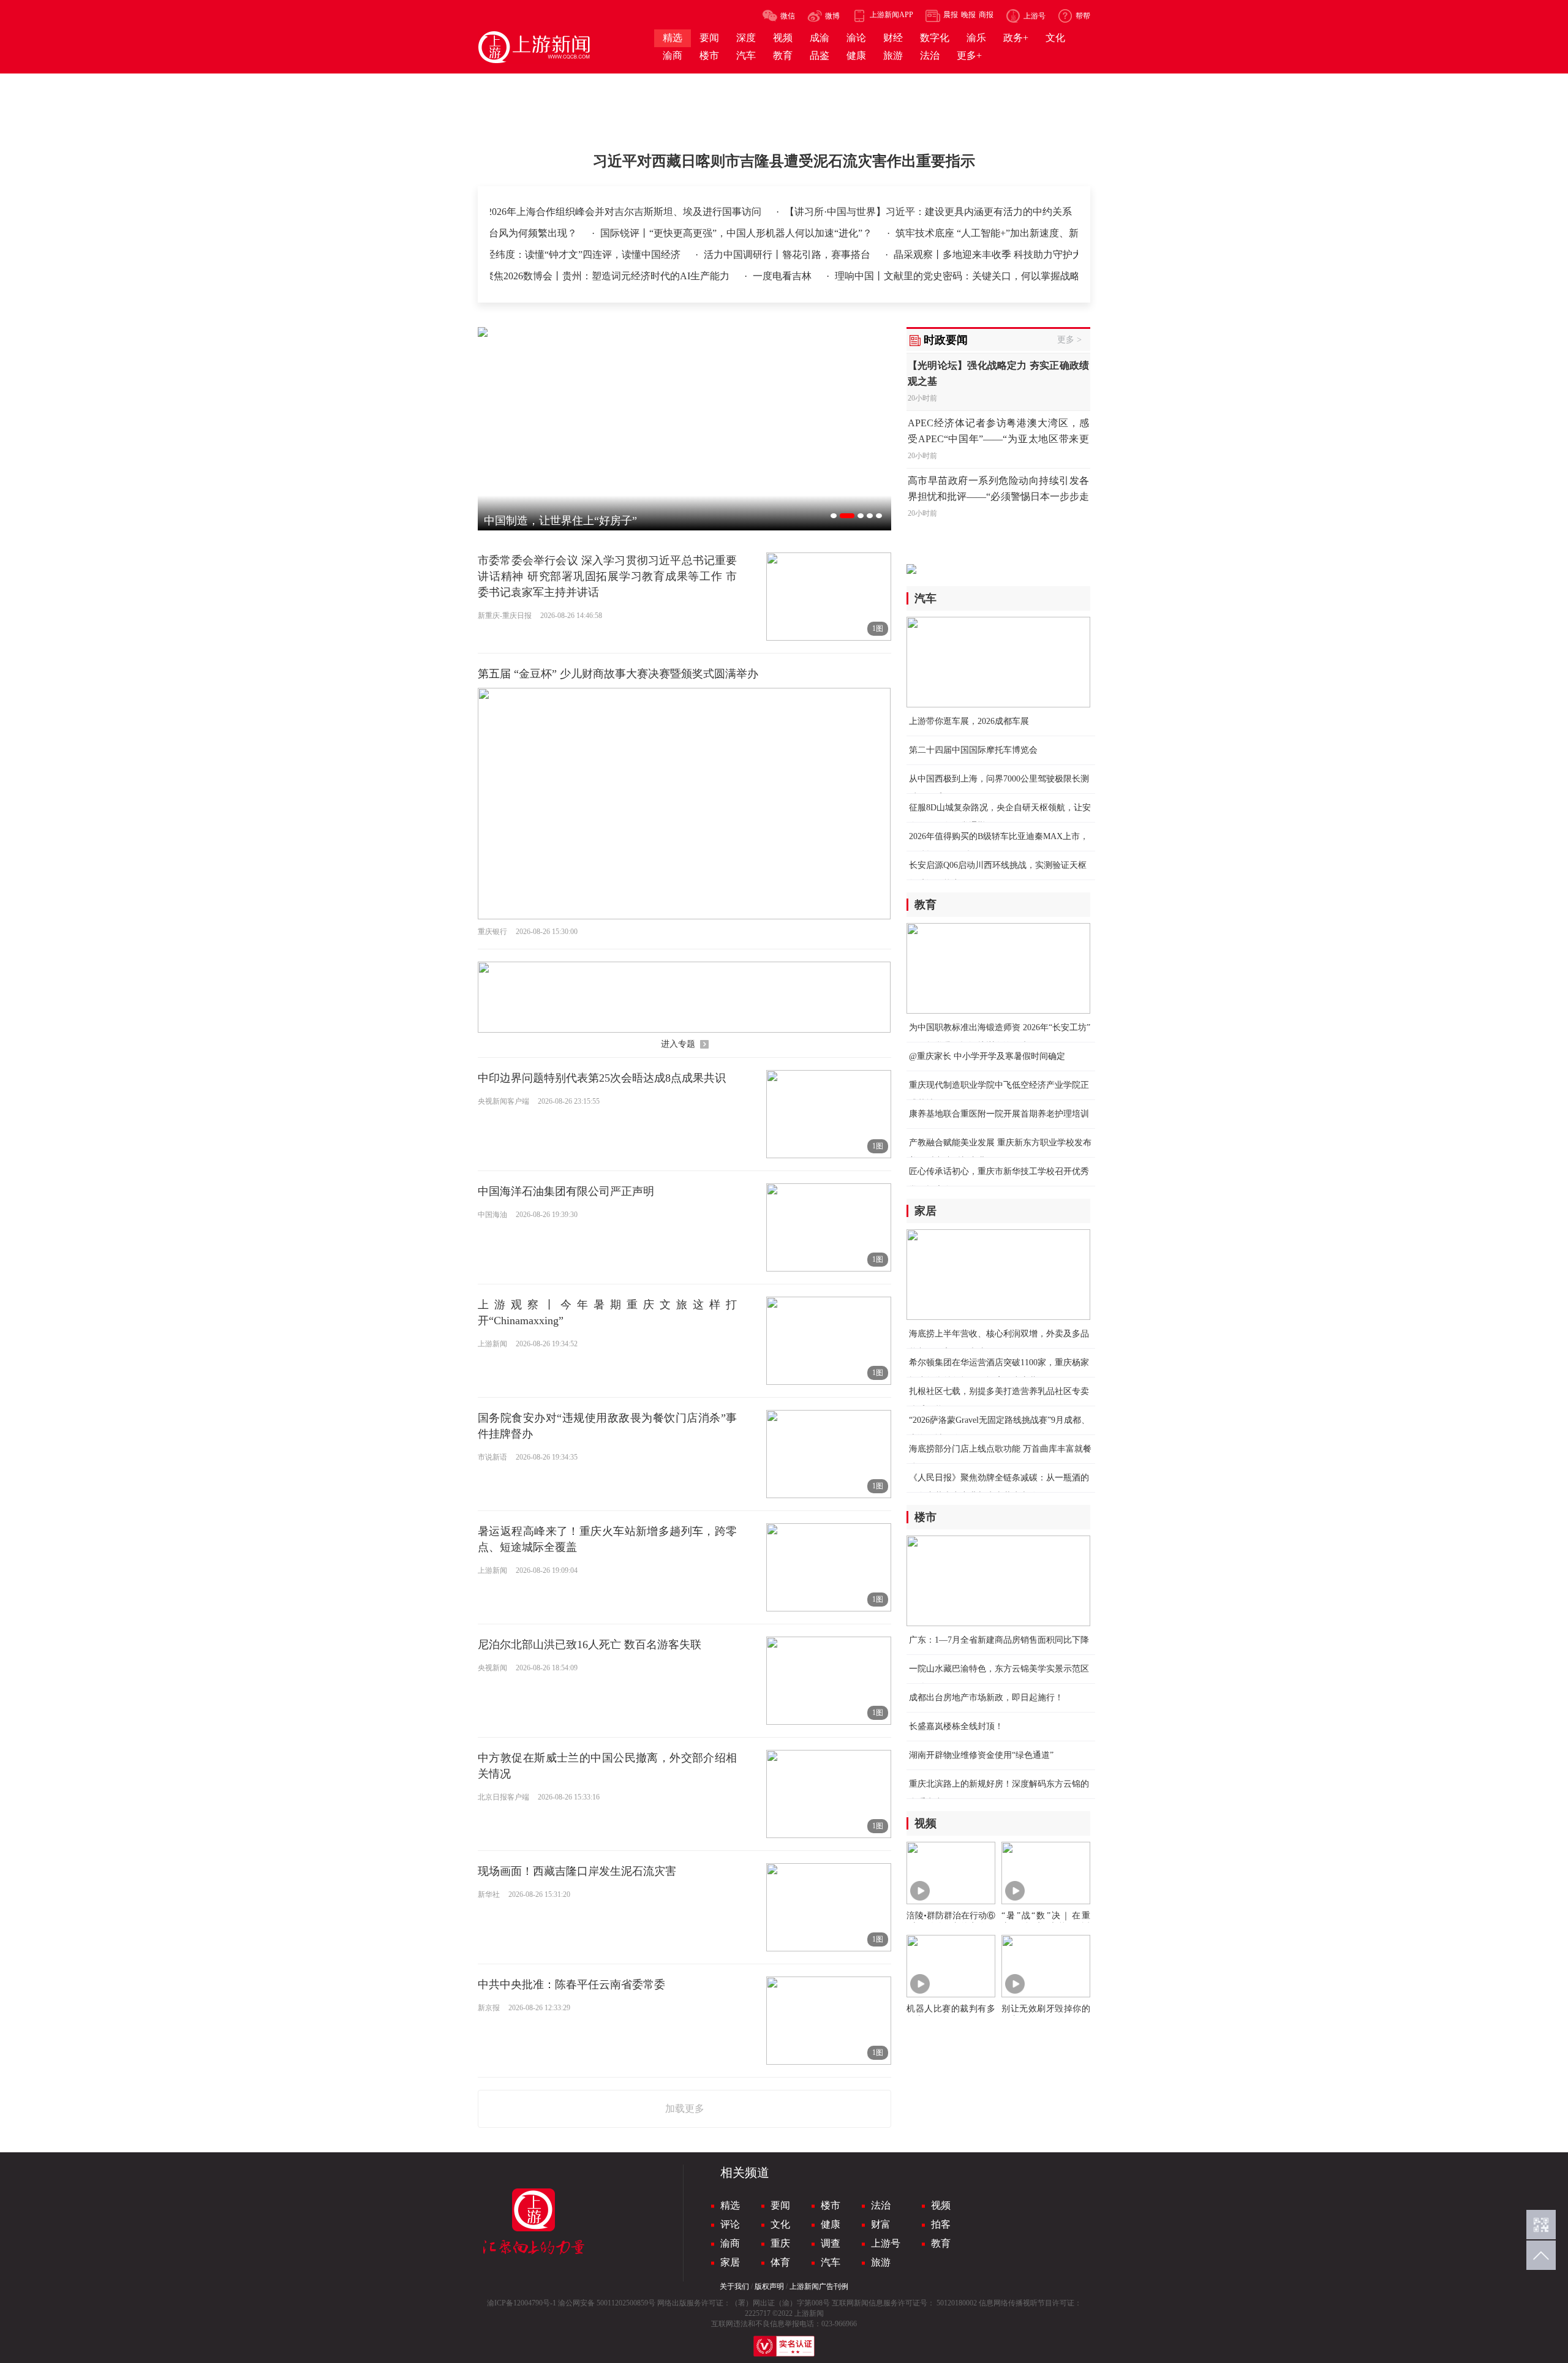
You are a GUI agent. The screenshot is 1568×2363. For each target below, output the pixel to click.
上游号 (886, 2243)
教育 (941, 2243)
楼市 (831, 2205)
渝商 (730, 2243)
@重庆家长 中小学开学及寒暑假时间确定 (987, 1056)
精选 (730, 2205)
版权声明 (769, 2286)
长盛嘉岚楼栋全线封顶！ (956, 1726)
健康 (831, 2224)
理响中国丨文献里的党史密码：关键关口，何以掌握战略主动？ (935, 276)
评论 (730, 2224)
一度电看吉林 (746, 276)
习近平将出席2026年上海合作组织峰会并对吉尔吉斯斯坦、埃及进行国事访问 (658, 212)
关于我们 (734, 2286)
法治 (881, 2205)
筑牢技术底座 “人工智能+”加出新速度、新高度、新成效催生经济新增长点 (1007, 233)
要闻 (780, 2205)
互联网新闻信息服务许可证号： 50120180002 (904, 2303)
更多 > (1069, 340)
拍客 (941, 2224)
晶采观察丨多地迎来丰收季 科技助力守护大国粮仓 (963, 254)
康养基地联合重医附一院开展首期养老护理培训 (999, 1114)
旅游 (881, 2262)
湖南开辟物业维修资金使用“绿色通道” (981, 1755)
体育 (780, 2262)
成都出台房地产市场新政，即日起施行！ (986, 1698)
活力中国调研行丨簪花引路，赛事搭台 (748, 254)
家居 (730, 2262)
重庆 (780, 2243)
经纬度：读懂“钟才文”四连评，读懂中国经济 (545, 254)
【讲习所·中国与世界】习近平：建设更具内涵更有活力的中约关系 (990, 212)
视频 (941, 2205)
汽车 (831, 2262)
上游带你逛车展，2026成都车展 (969, 721)
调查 (831, 2243)
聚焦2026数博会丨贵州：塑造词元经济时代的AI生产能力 (571, 276)
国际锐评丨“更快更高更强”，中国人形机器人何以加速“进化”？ (688, 233)
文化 (780, 2224)
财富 (881, 2224)
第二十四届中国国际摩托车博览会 (973, 750)
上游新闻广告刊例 (819, 2286)
